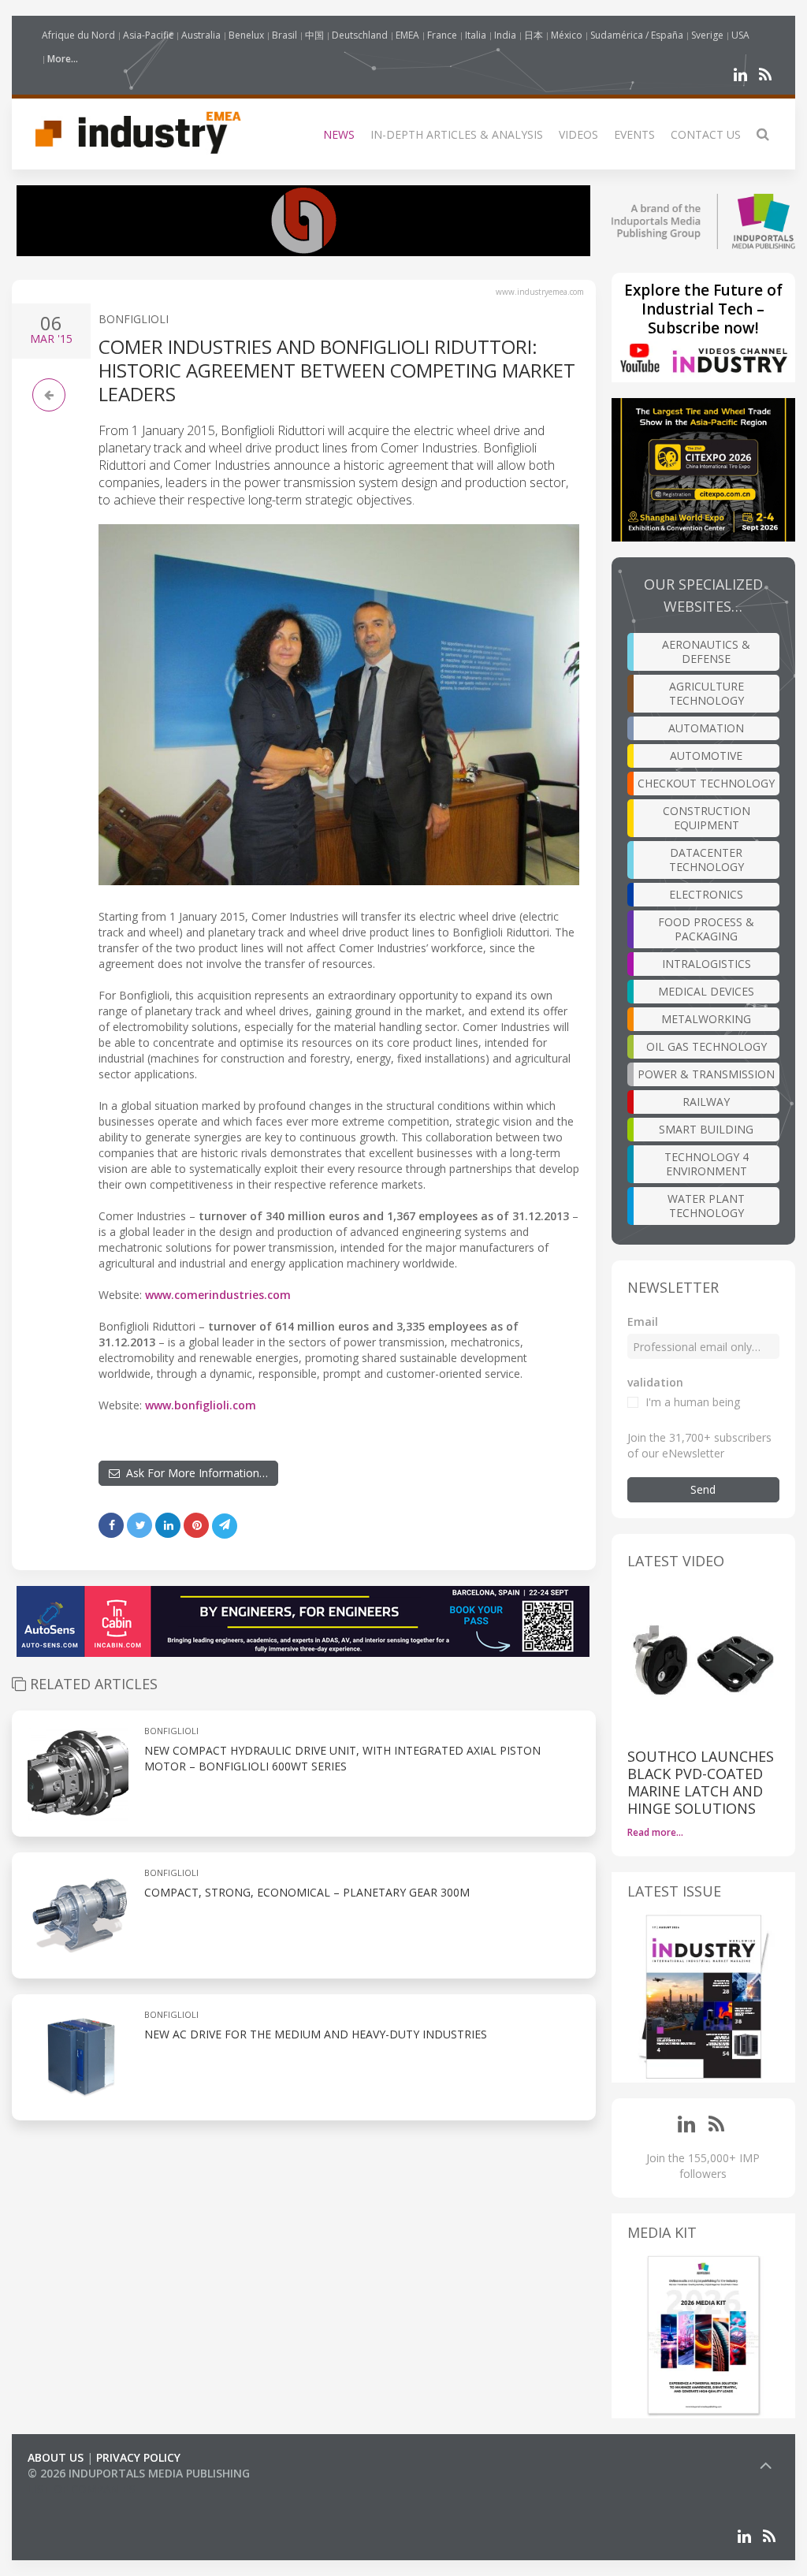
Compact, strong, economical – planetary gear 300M (307, 1892)
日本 (534, 35)
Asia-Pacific (148, 35)
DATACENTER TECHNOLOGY (707, 860)
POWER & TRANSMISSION (706, 1074)
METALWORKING (706, 1019)
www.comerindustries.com (218, 1295)
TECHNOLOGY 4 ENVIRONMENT (707, 1164)
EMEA (407, 35)
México (567, 35)
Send (703, 1489)
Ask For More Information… (194, 1473)
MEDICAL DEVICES (706, 991)
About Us (56, 2457)
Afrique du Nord (78, 35)
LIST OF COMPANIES (81, 2489)
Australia (201, 35)
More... (63, 59)
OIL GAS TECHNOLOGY (707, 1046)
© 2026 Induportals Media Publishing (139, 2473)
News (339, 134)
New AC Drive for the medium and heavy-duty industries (316, 2034)
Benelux (246, 35)
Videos (578, 134)
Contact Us (706, 134)
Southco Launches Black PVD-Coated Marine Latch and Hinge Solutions (701, 1782)
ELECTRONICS (706, 894)
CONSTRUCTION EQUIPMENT (707, 818)
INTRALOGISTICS (707, 964)
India (505, 35)
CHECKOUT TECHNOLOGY (706, 783)
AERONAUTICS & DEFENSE (706, 651)
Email (643, 1322)
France (442, 35)
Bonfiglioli (134, 319)
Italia (476, 35)
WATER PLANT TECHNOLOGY (706, 1206)
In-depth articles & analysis (457, 134)
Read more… (655, 1832)
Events (634, 134)
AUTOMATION (706, 728)
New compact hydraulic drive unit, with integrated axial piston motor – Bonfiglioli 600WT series (342, 1758)
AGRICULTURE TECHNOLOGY (707, 693)
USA (740, 35)
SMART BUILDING (706, 1129)
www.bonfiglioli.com (201, 1405)
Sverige (707, 35)
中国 (314, 35)
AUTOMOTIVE (706, 756)
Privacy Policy (138, 2457)
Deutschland (360, 35)
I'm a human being (693, 1402)
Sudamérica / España (637, 35)
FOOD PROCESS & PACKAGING (706, 929)
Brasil (284, 35)
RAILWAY (706, 1102)
